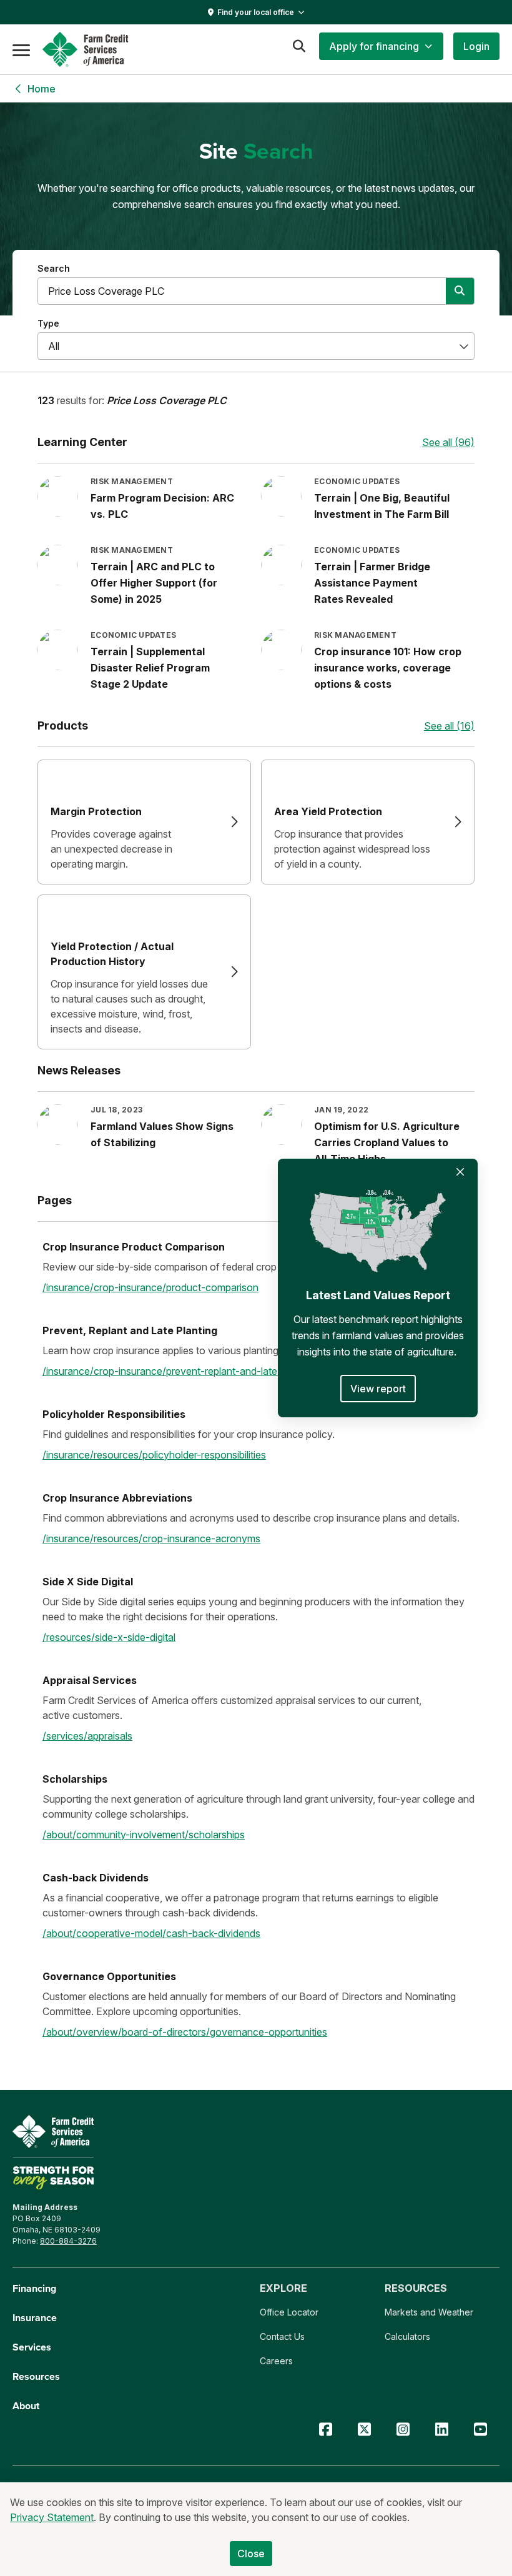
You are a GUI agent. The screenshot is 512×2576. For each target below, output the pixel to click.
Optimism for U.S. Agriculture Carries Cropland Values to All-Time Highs (387, 1142)
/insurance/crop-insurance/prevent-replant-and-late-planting (180, 1371)
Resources (36, 2376)
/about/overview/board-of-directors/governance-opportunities (185, 2032)
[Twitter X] (364, 2430)
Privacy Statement (52, 2517)
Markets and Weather (429, 2312)
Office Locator (289, 2312)
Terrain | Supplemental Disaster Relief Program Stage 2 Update (150, 668)
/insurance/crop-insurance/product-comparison (150, 1287)
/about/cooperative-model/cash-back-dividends (151, 1933)
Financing (34, 2288)
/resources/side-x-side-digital (109, 1637)
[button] (381, 46)
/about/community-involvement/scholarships (144, 1835)
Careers (276, 2361)
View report (378, 1389)
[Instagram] (403, 2430)
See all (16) (449, 726)
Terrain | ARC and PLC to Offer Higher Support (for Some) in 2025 (154, 583)
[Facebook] (325, 2430)
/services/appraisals (87, 1736)
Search (54, 268)
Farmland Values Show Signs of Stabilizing (162, 1134)
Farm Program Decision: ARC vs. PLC (162, 506)
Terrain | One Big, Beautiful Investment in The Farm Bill (382, 506)
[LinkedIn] (441, 2430)
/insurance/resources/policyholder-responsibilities (154, 1455)
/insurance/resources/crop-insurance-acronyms (151, 1538)
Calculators (407, 2336)
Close (251, 2554)
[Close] (460, 1172)
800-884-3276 (68, 2241)
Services (32, 2347)
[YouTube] (480, 2430)
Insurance (35, 2318)
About (26, 2406)
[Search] (299, 46)
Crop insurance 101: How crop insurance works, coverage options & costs (388, 668)
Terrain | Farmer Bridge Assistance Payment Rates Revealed (372, 583)
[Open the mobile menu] (21, 49)
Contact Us (282, 2336)
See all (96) (448, 442)
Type (48, 323)
